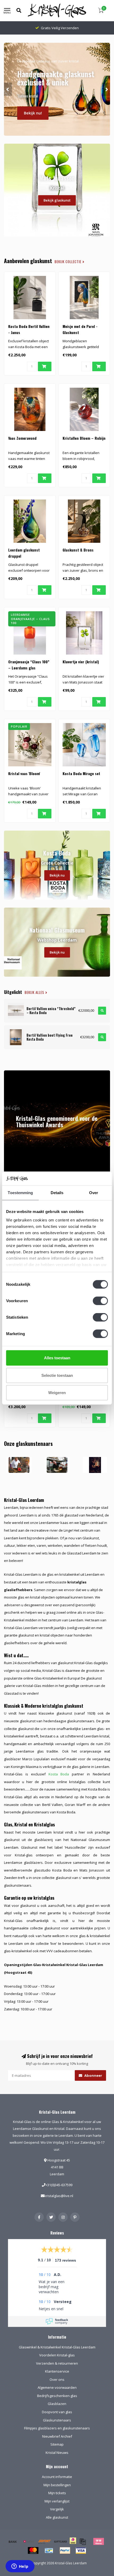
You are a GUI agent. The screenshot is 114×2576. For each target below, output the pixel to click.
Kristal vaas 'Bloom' (24, 773)
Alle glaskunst (57, 2517)
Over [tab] (94, 1193)
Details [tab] (57, 1193)
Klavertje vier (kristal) (81, 662)
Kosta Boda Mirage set (81, 773)
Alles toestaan (57, 1358)
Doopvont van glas (57, 2412)
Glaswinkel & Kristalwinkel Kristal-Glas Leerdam (57, 2347)
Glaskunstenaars (57, 2420)
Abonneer (93, 2075)
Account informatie (57, 2477)
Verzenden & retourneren (57, 2363)
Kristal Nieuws (57, 2453)
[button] (8, 89)
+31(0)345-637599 (59, 2185)
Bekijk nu (57, 875)
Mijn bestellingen (57, 2485)
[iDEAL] (73, 2544)
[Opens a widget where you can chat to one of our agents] (20, 2567)
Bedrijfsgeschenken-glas (57, 2396)
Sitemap (57, 2444)
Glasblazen (57, 2404)
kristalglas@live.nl (59, 2196)
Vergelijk (57, 2509)
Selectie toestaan (57, 1375)
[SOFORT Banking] (45, 2541)
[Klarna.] (99, 2541)
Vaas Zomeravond (22, 438)
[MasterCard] (33, 2551)
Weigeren (57, 1393)
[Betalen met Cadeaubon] (83, 2541)
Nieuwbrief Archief (57, 2436)
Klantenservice (57, 2371)
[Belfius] (29, 2541)
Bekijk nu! (33, 113)
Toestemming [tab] (20, 1193)
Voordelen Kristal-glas (57, 2355)
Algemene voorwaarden (57, 2387)
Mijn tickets (57, 2493)
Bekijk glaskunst (57, 200)
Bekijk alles (35, 992)
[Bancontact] (49, 2551)
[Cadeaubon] (60, 2541)
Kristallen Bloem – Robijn (84, 438)
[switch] (100, 1301)
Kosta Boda (59, 1774)
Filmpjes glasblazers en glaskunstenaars (57, 2428)
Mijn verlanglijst (57, 2501)
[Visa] (81, 2551)
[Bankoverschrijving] (13, 2541)
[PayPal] (65, 2551)
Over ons (57, 2380)
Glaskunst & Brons (78, 550)
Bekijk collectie (69, 262)
